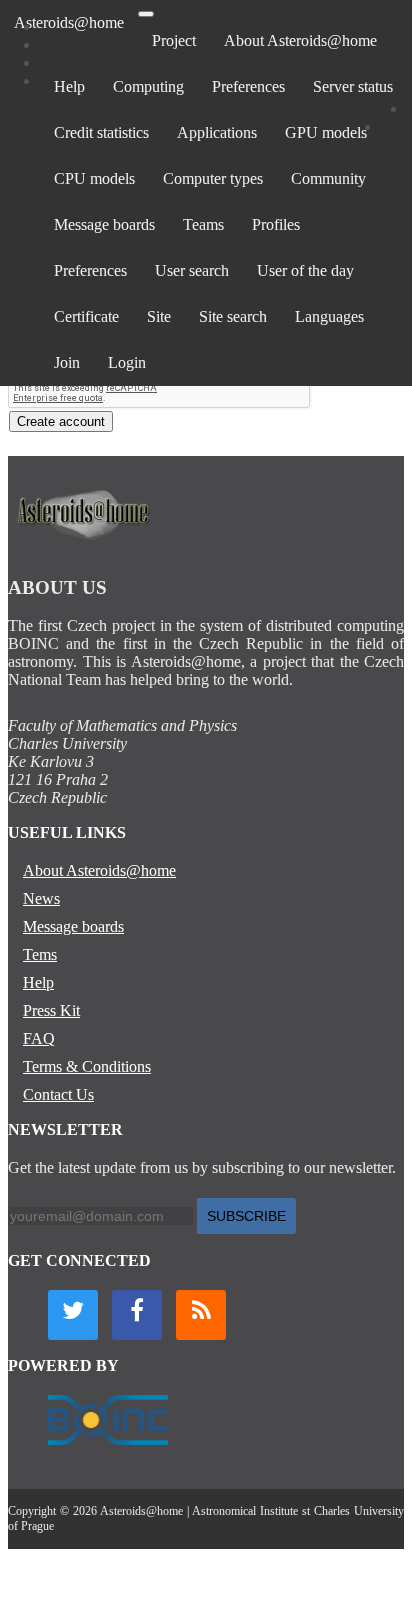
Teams (203, 224)
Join (67, 362)
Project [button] (174, 40)
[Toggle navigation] (146, 14)
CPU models (94, 178)
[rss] (201, 1315)
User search (192, 270)
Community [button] (328, 178)
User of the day (305, 270)
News (41, 898)
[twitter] (73, 1315)
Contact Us (58, 1094)
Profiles (276, 224)
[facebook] (137, 1315)
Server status (353, 86)
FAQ (39, 1038)
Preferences (248, 86)
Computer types (213, 178)
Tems (40, 954)
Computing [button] (148, 86)
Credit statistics (101, 132)
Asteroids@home (69, 22)
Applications (217, 132)
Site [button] (159, 316)
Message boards (104, 224)
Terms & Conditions (87, 1066)
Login (127, 362)
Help (69, 86)
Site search (233, 316)
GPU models (326, 132)
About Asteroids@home (300, 40)
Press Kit (51, 1010)
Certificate (86, 316)
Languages (329, 316)
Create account (61, 421)
